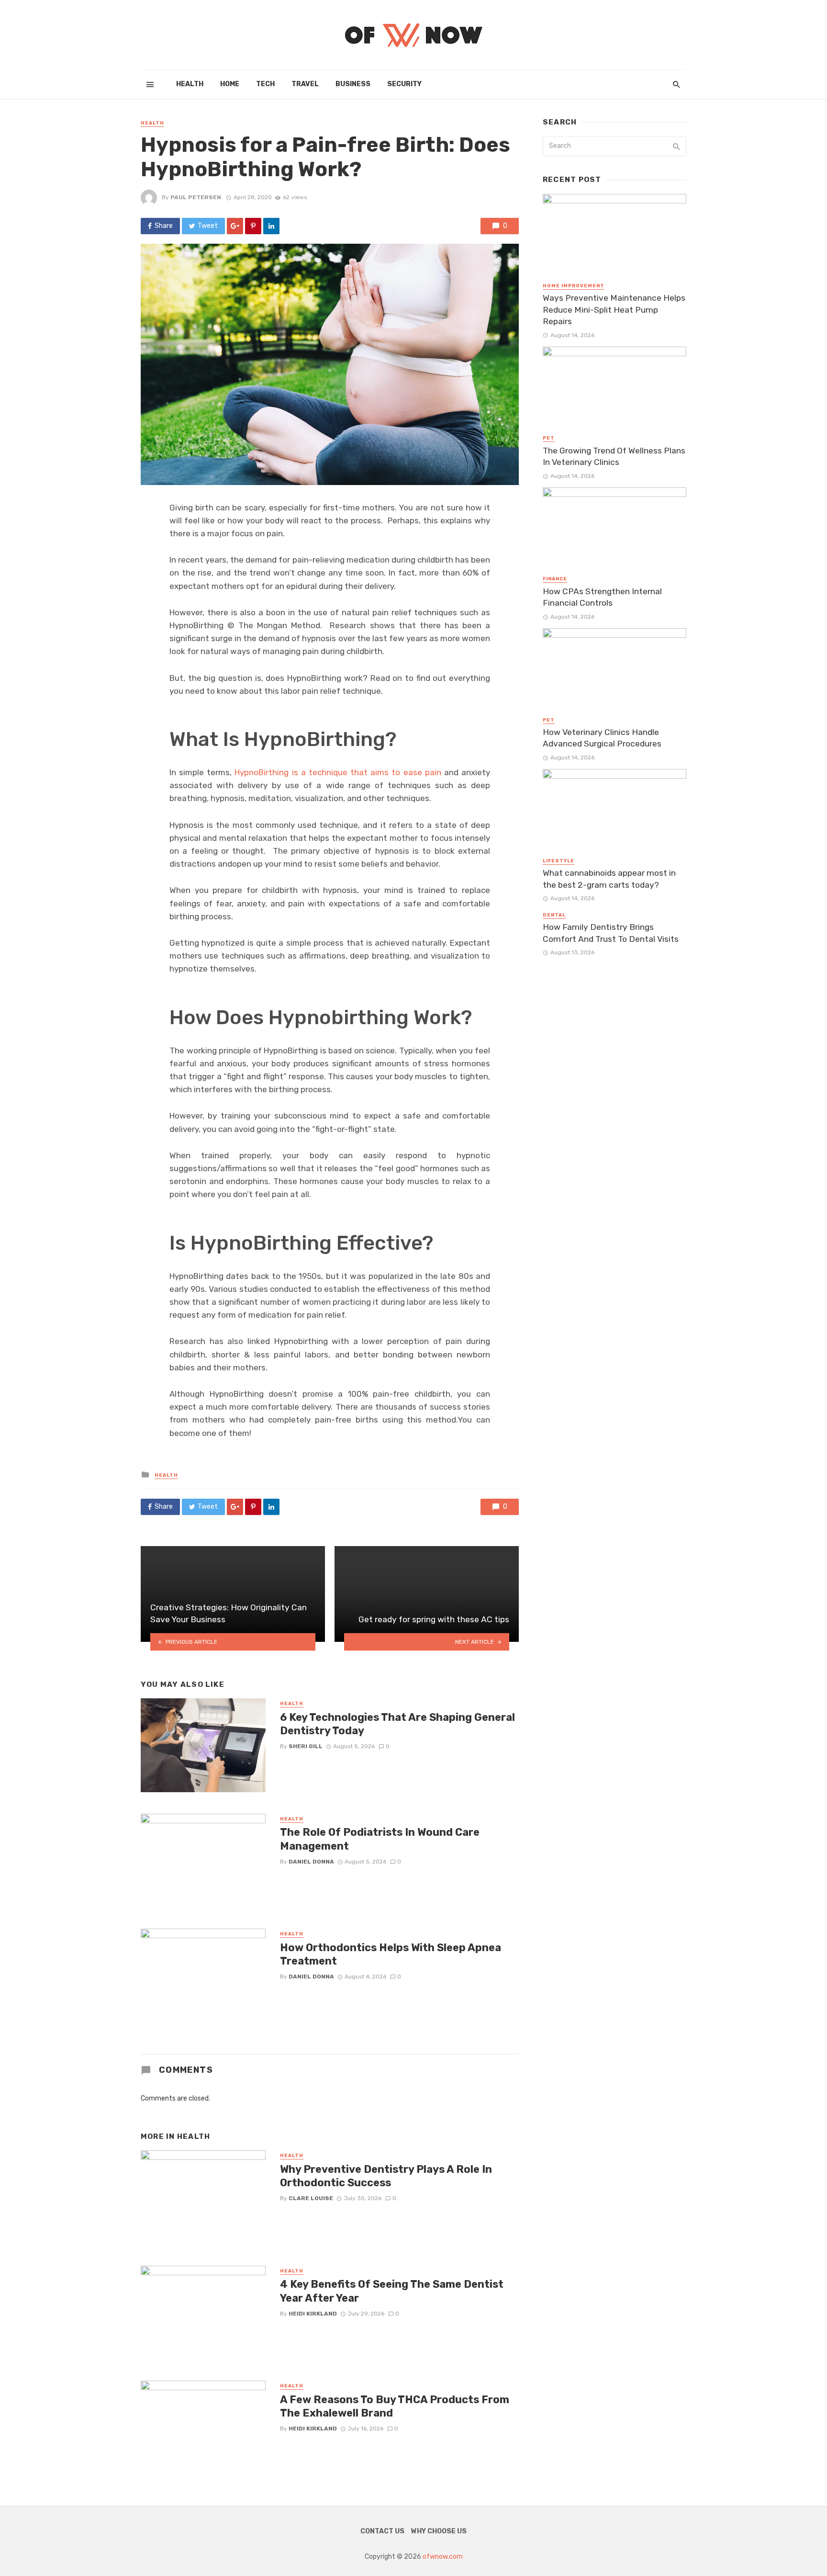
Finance (555, 579)
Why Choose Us (439, 2531)
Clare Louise (311, 2198)
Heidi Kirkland (313, 2314)
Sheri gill (306, 1746)
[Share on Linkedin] (271, 226)
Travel (305, 84)
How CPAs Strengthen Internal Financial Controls (602, 597)
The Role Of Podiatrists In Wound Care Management (380, 1839)
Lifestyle (559, 861)
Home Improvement (574, 286)
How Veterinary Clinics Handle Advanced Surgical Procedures (602, 738)
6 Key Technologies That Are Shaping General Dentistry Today (397, 1724)
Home (230, 84)
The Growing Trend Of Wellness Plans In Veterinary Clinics (614, 457)
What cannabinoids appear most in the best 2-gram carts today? (609, 879)
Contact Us (382, 2531)
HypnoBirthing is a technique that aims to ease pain (338, 772)
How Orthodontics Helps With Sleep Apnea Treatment (391, 1954)
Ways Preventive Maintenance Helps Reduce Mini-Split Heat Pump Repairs (614, 310)
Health (190, 84)
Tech (265, 84)
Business (353, 84)
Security (404, 84)
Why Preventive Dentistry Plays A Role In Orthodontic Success (386, 2176)
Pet (549, 438)
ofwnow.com (443, 2557)
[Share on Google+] (235, 226)
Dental (554, 915)
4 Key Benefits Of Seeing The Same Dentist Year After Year (392, 2291)
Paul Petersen (196, 197)
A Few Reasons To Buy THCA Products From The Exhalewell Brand (395, 2406)
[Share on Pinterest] (253, 226)
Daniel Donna (311, 1862)
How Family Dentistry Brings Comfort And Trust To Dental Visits (611, 933)
